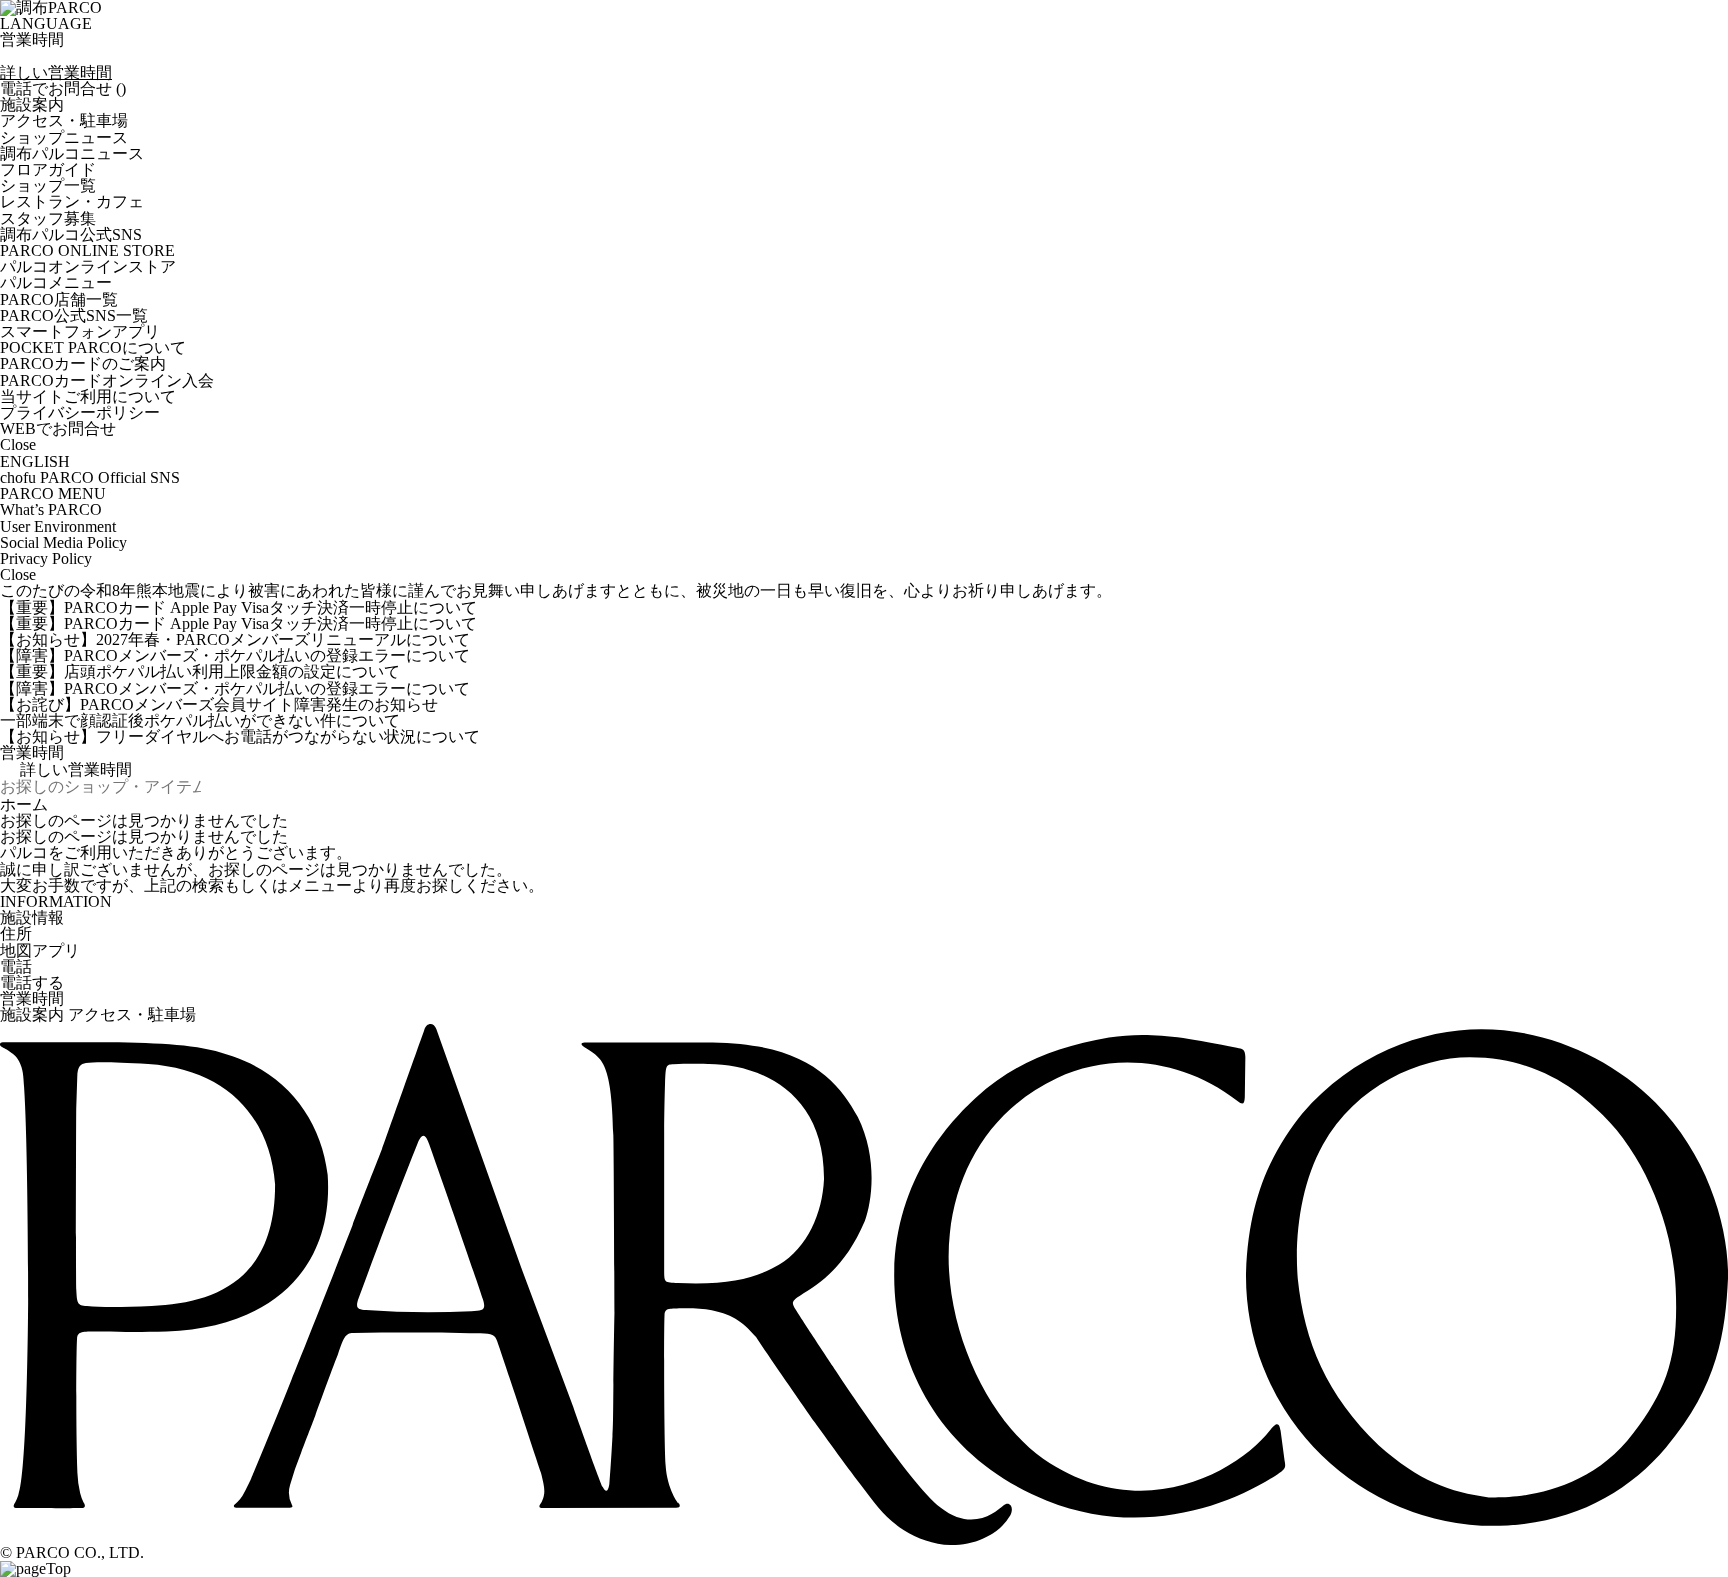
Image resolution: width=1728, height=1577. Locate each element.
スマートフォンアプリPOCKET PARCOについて (93, 340)
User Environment (58, 527)
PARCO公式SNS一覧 (74, 316)
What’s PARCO (51, 510)
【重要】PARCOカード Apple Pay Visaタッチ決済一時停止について (238, 608)
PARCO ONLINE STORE (88, 259)
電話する (32, 983)
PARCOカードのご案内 (83, 364)
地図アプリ (40, 951)
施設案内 (32, 1015)
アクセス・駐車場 (132, 1015)
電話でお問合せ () (63, 89)
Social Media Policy (63, 543)
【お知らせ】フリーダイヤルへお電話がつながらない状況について (240, 737)
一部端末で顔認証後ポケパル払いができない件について (200, 721)
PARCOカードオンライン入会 (107, 381)
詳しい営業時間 (56, 73)
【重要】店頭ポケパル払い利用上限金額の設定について (200, 672)
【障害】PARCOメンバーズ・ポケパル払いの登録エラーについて (235, 656)
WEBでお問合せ (58, 429)
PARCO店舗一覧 (59, 300)
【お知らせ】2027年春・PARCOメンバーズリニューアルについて (235, 640)
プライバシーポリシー (80, 413)
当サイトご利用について (88, 397)
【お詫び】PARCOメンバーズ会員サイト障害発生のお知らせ (219, 705)
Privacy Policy (46, 559)
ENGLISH (35, 462)
